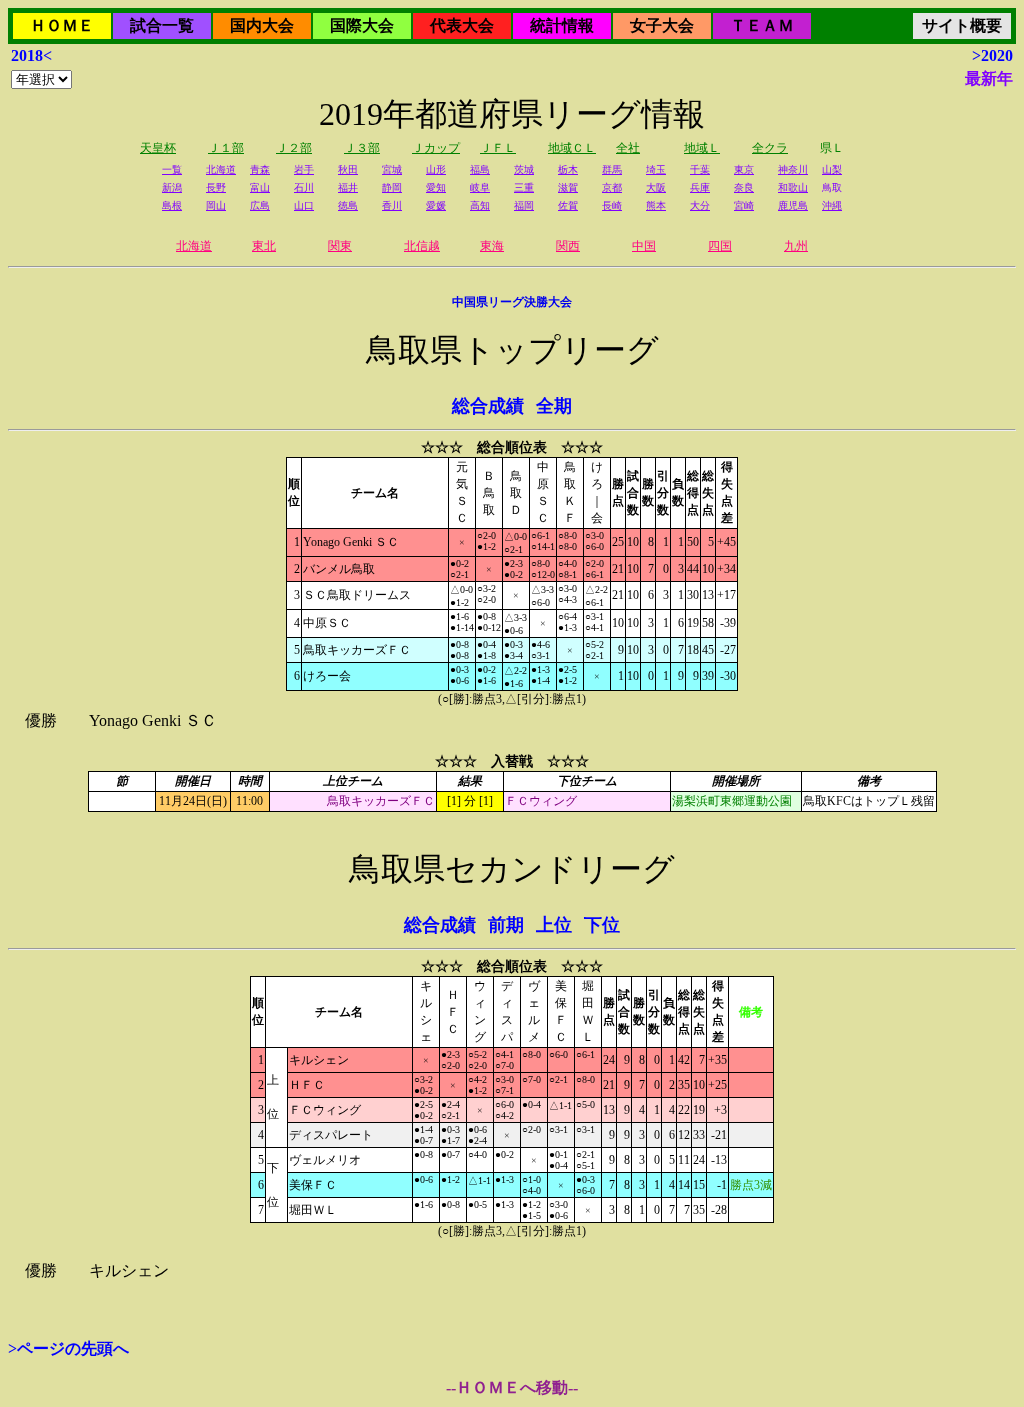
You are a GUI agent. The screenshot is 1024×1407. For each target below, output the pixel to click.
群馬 (612, 169)
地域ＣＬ (572, 148)
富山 (260, 187)
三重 (524, 187)
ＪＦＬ (498, 148)
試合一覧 (162, 25)
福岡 (524, 205)
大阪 (656, 187)
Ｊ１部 (226, 148)
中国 (644, 246)
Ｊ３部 (362, 148)
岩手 (304, 169)
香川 (392, 205)
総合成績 (488, 406)
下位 (602, 925)
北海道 (221, 169)
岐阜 (480, 187)
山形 (436, 169)
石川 (304, 187)
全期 (554, 406)
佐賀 (568, 205)
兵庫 (700, 187)
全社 (628, 148)
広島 (260, 205)
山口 (304, 205)
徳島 (348, 205)
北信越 (422, 246)
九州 (796, 246)
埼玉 (656, 169)
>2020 (992, 55)
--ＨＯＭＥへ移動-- (512, 1387)
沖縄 (832, 205)
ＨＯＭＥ (62, 25)
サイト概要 (962, 25)
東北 (264, 246)
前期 (506, 925)
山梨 (832, 169)
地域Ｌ (702, 148)
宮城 (392, 169)
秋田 (348, 169)
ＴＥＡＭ (762, 25)
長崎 (612, 205)
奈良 (744, 187)
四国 (720, 246)
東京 (744, 169)
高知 (480, 205)
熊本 (656, 205)
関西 (568, 246)
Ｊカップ (436, 148)
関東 (340, 246)
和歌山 (793, 187)
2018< (31, 55)
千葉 (700, 169)
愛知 (436, 187)
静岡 (392, 187)
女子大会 (662, 25)
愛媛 (436, 205)
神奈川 (793, 169)
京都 (612, 187)
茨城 (524, 169)
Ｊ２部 (294, 148)
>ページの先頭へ (68, 1348)
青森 (260, 169)
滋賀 (568, 187)
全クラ (770, 148)
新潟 (172, 187)
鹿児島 (793, 205)
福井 (348, 187)
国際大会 (362, 25)
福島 (480, 169)
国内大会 (262, 25)
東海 (492, 246)
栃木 (568, 169)
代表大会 (462, 25)
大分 (700, 205)
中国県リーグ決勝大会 (512, 302)
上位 (554, 925)
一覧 (172, 169)
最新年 (989, 78)
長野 (216, 187)
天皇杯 (158, 148)
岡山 (216, 205)
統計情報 (562, 25)
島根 (172, 205)
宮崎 (744, 205)
